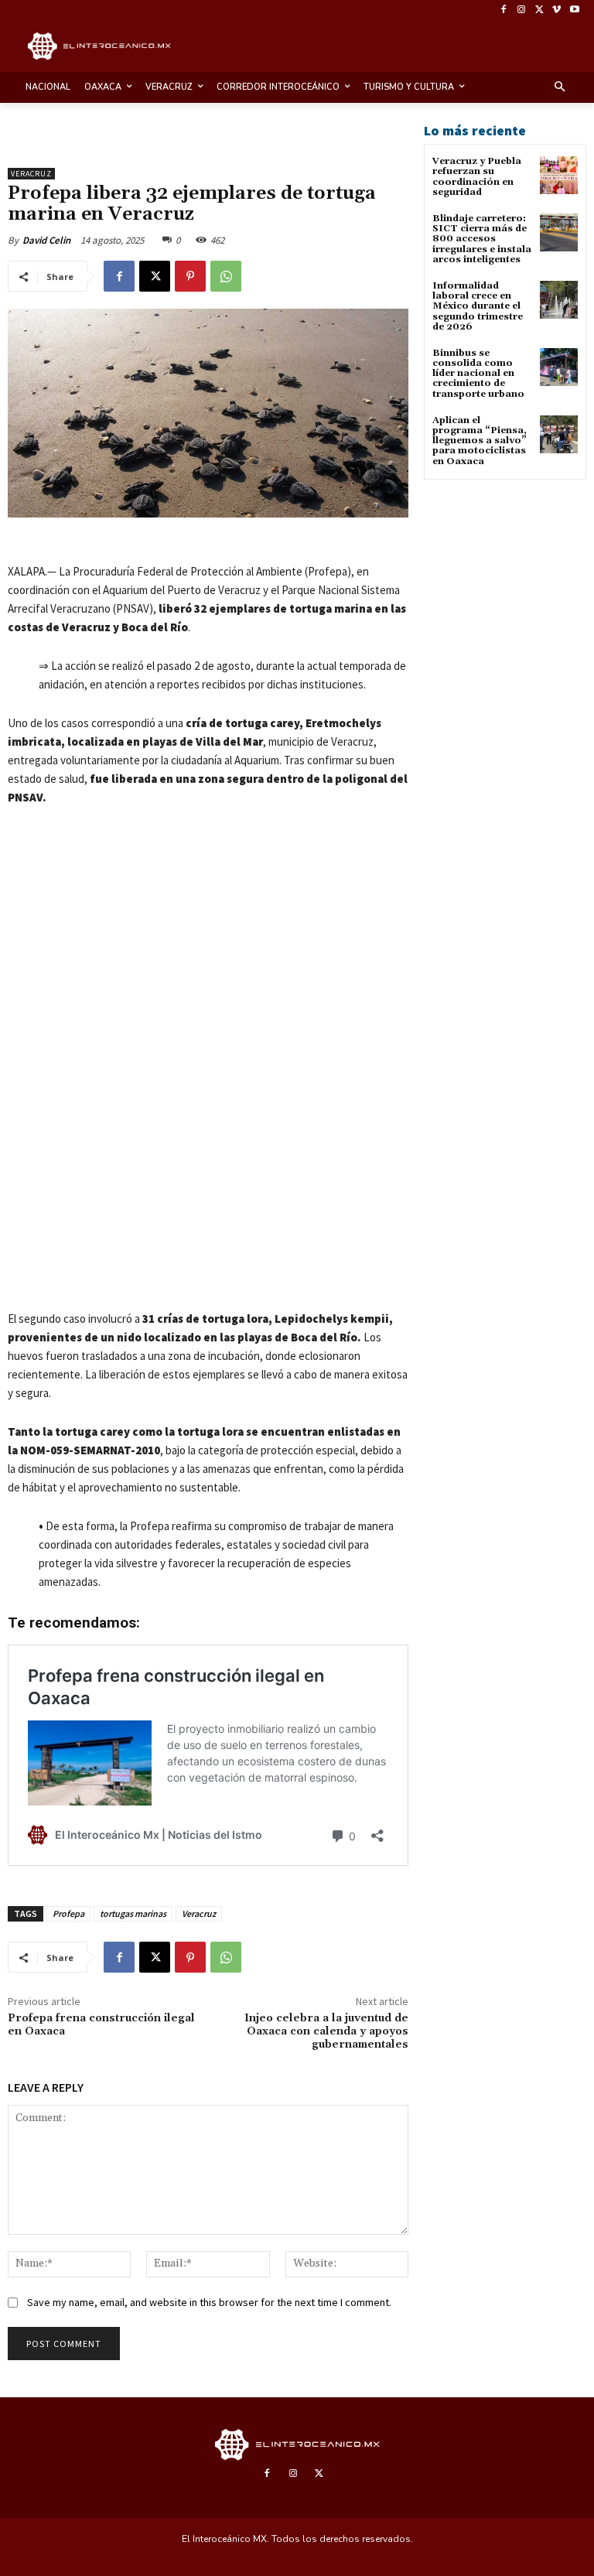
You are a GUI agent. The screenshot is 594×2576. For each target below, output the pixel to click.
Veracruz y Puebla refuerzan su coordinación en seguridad (477, 177)
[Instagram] (522, 10)
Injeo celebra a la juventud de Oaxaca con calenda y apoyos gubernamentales (326, 2031)
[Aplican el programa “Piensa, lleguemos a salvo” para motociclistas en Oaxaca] (559, 434)
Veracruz (31, 174)
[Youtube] (574, 10)
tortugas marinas (133, 1913)
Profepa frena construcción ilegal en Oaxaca (101, 2025)
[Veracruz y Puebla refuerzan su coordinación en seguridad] (559, 175)
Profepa (68, 1913)
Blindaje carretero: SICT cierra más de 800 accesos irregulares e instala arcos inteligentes (482, 239)
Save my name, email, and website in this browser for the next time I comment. (209, 2302)
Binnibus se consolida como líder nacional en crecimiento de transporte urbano (478, 374)
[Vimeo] (556, 10)
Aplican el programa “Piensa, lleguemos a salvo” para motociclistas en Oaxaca (480, 441)
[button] (560, 88)
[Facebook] (504, 10)
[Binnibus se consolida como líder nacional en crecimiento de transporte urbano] (559, 367)
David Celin (46, 240)
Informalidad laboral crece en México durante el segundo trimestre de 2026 (478, 306)
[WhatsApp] (226, 276)
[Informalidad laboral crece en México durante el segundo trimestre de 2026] (559, 300)
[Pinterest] (190, 276)
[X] (539, 10)
